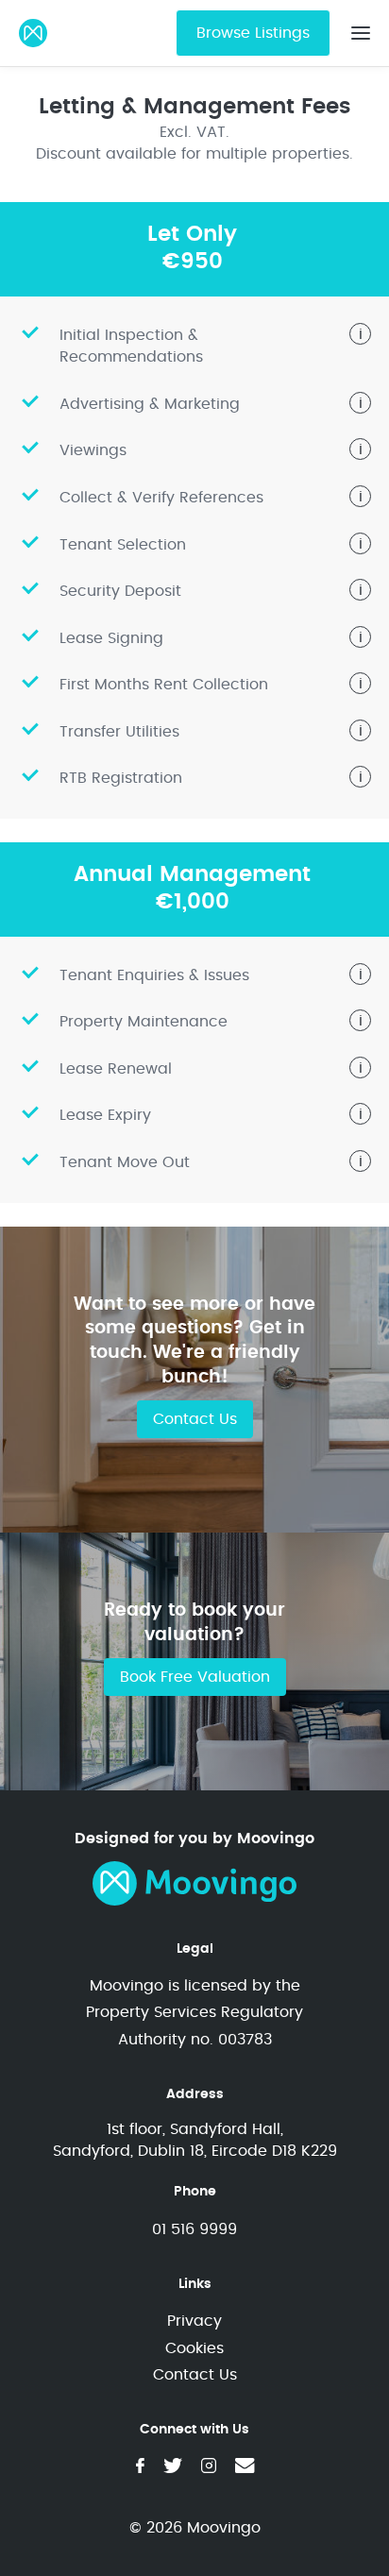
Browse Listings (253, 33)
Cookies (194, 2348)
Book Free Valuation (195, 1677)
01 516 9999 (194, 2229)
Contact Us (195, 1419)
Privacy (194, 2321)
